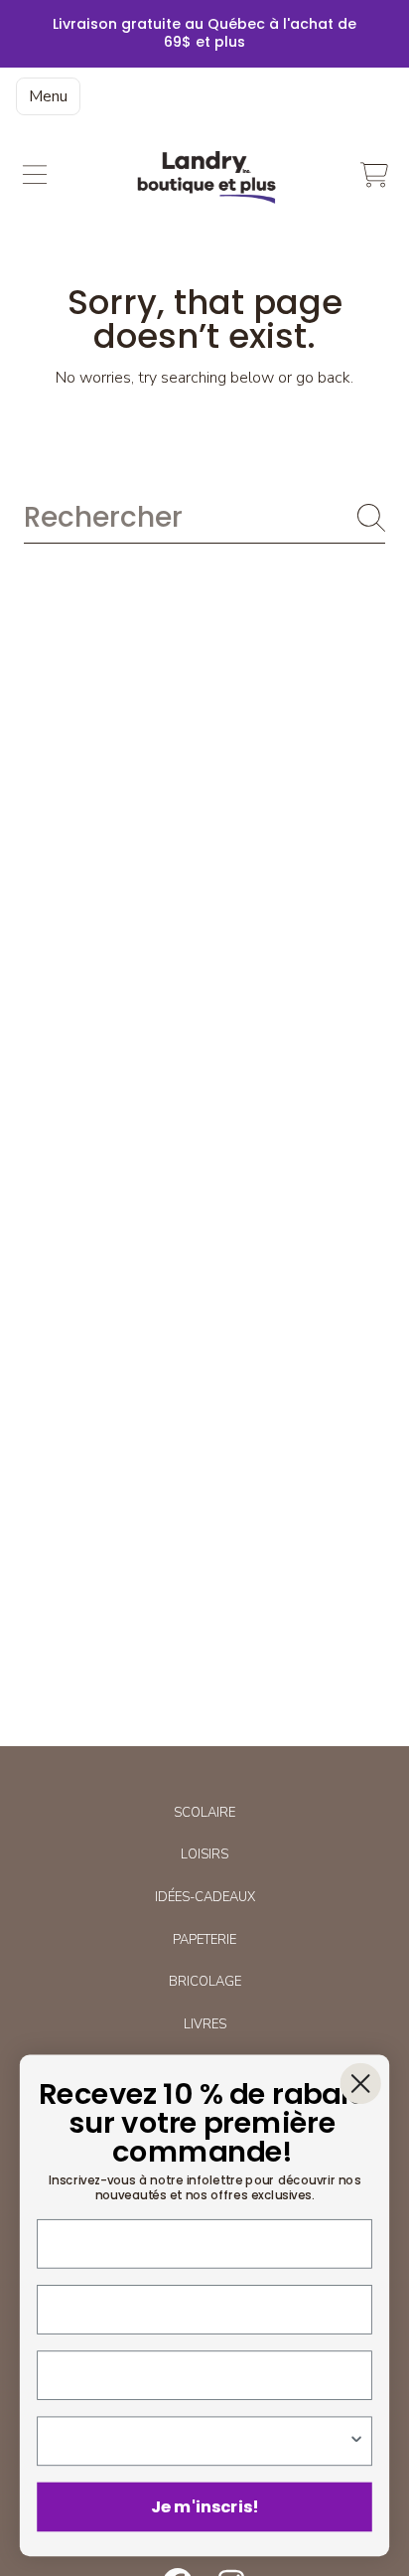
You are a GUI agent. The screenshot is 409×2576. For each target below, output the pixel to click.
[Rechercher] (371, 518)
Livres (205, 2024)
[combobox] (204, 517)
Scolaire (204, 1813)
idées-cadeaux (205, 1897)
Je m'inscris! (204, 2507)
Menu (48, 96)
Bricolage (205, 1982)
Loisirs (204, 1854)
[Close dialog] (361, 2084)
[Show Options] (357, 2441)
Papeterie (204, 1940)
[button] (35, 175)
